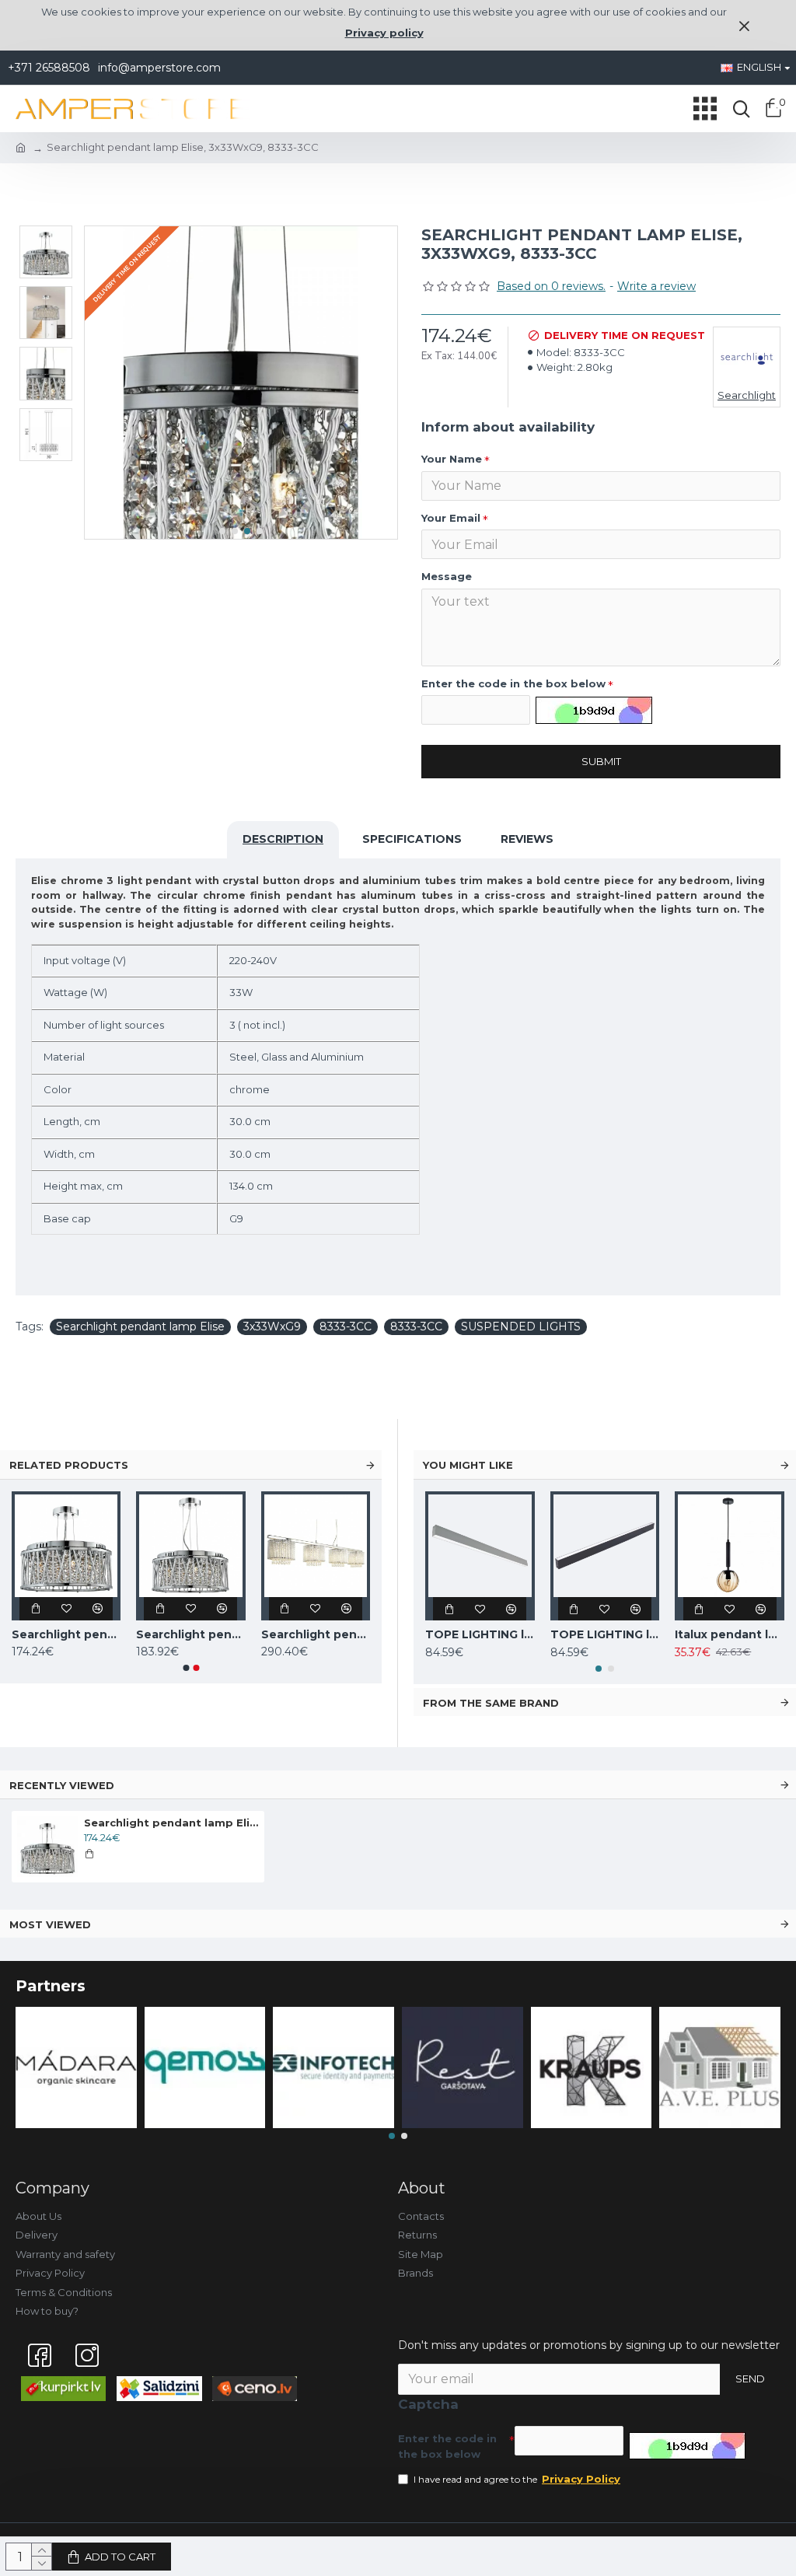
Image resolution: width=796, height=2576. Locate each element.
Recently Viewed (62, 1785)
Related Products (69, 1465)
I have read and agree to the (517, 2479)
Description (283, 839)
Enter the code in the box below (513, 683)
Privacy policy (384, 33)
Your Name (452, 459)
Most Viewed (50, 1924)
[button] (222, 531)
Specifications (412, 839)
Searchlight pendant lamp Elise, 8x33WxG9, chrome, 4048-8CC (173, 1634)
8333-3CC (346, 1326)
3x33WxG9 (272, 1326)
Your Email (451, 518)
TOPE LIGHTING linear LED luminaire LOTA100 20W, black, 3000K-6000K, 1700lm (605, 1634)
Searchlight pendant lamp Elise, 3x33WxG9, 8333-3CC (171, 1823)
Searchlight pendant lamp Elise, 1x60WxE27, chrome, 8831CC (298, 1634)
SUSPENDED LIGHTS (521, 1326)
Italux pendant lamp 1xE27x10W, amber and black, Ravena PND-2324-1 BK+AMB (730, 1634)
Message (447, 576)
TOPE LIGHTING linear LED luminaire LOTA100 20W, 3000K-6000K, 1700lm (480, 1634)
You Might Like (468, 1465)
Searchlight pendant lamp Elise (140, 1326)
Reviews (527, 839)
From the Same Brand (491, 1703)
